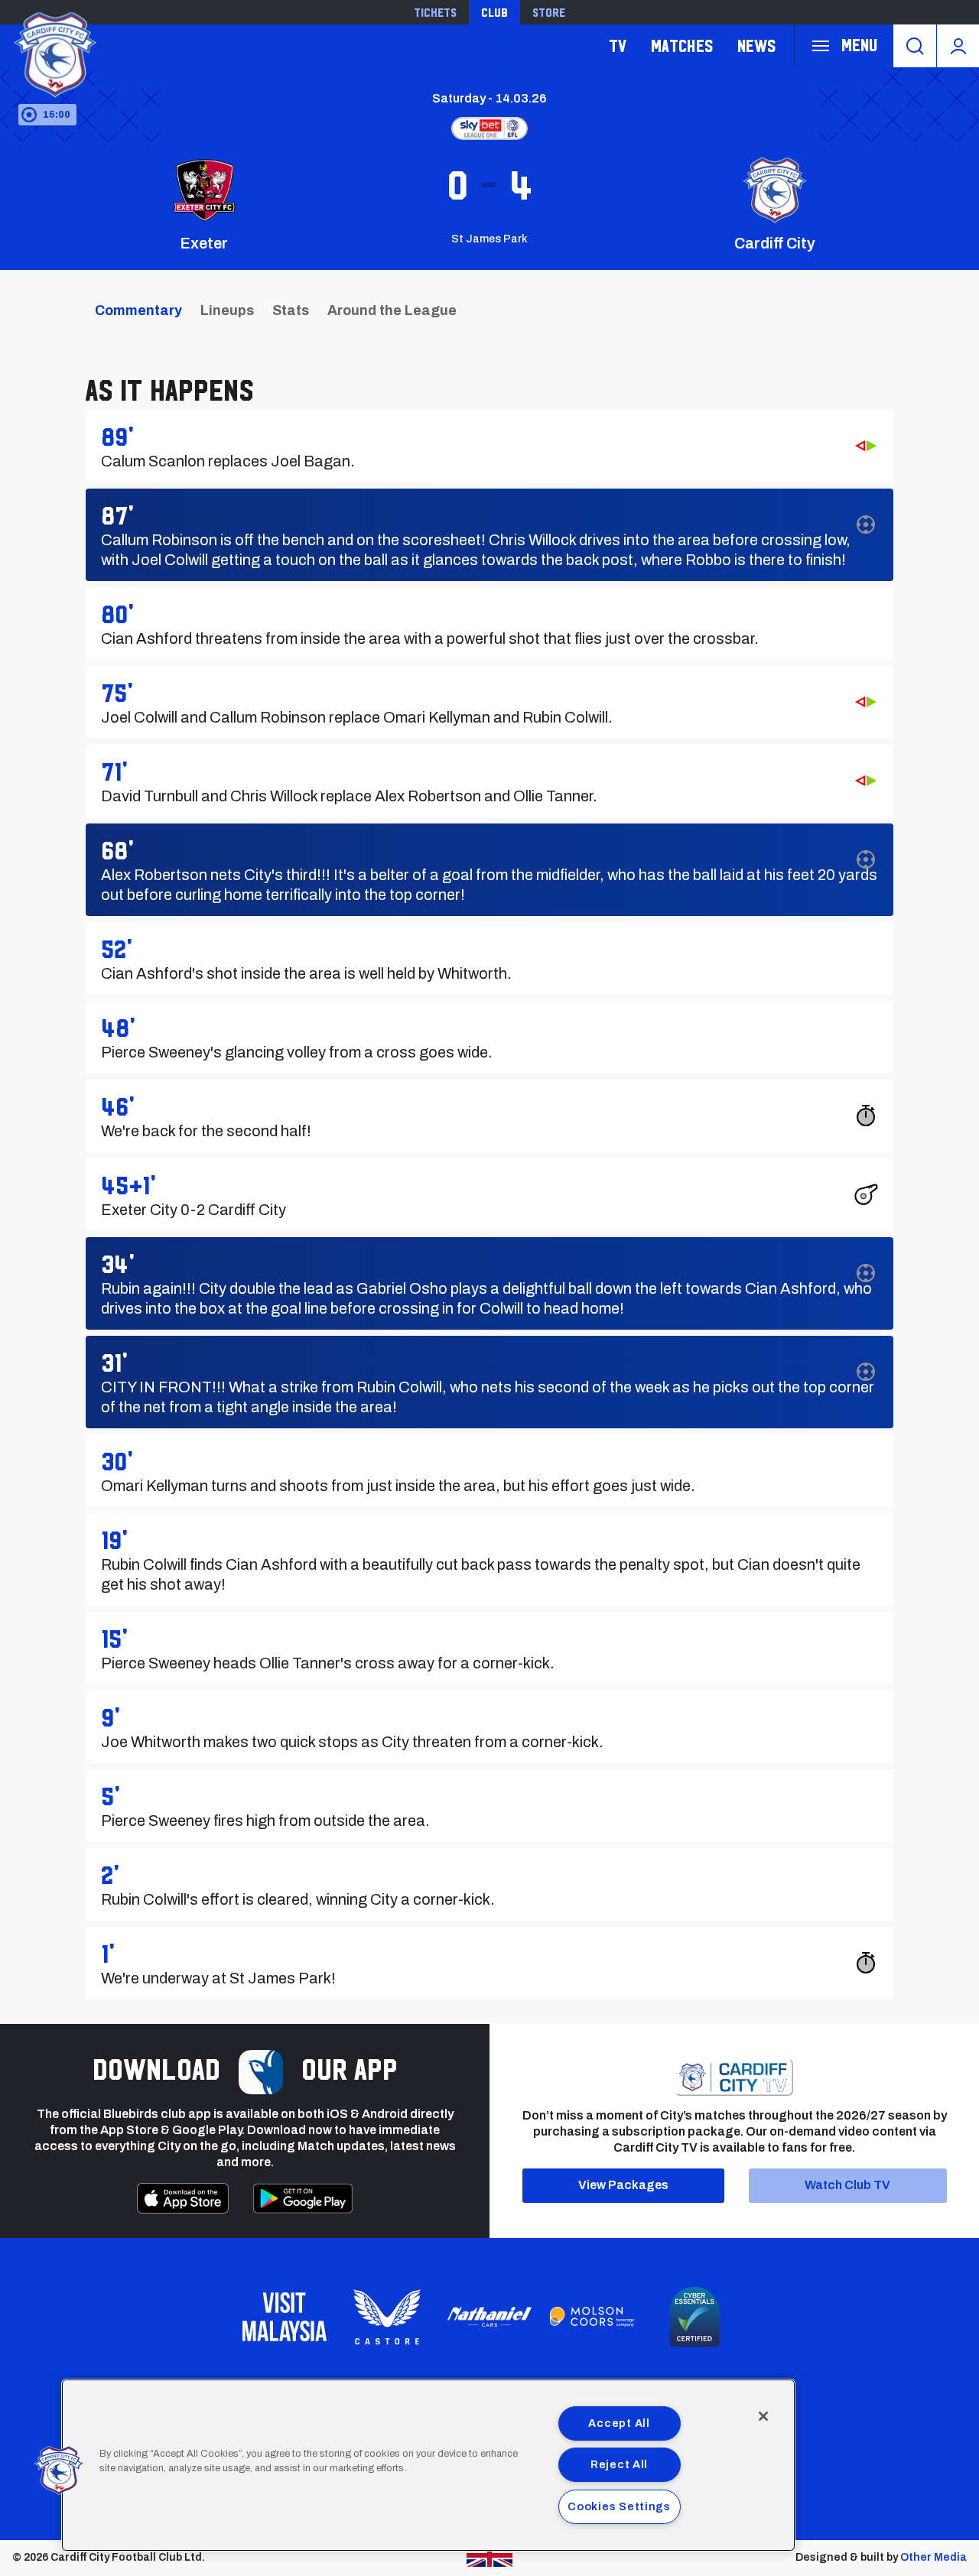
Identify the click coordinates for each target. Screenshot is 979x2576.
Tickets (435, 12)
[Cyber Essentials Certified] (694, 2317)
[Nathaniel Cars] (489, 2317)
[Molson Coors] (592, 2317)
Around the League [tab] (392, 310)
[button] (59, 2470)
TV (618, 45)
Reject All (619, 2464)
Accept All (619, 2423)
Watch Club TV (847, 2185)
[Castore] (387, 2317)
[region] (428, 2465)
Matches (682, 45)
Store (549, 12)
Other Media (933, 2557)
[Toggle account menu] (958, 46)
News (756, 45)
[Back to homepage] (54, 52)
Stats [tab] (291, 310)
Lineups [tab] (227, 310)
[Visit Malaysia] (285, 2317)
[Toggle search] (915, 46)
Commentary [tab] (138, 310)
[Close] (763, 2416)
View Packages (623, 2185)
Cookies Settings (619, 2506)
